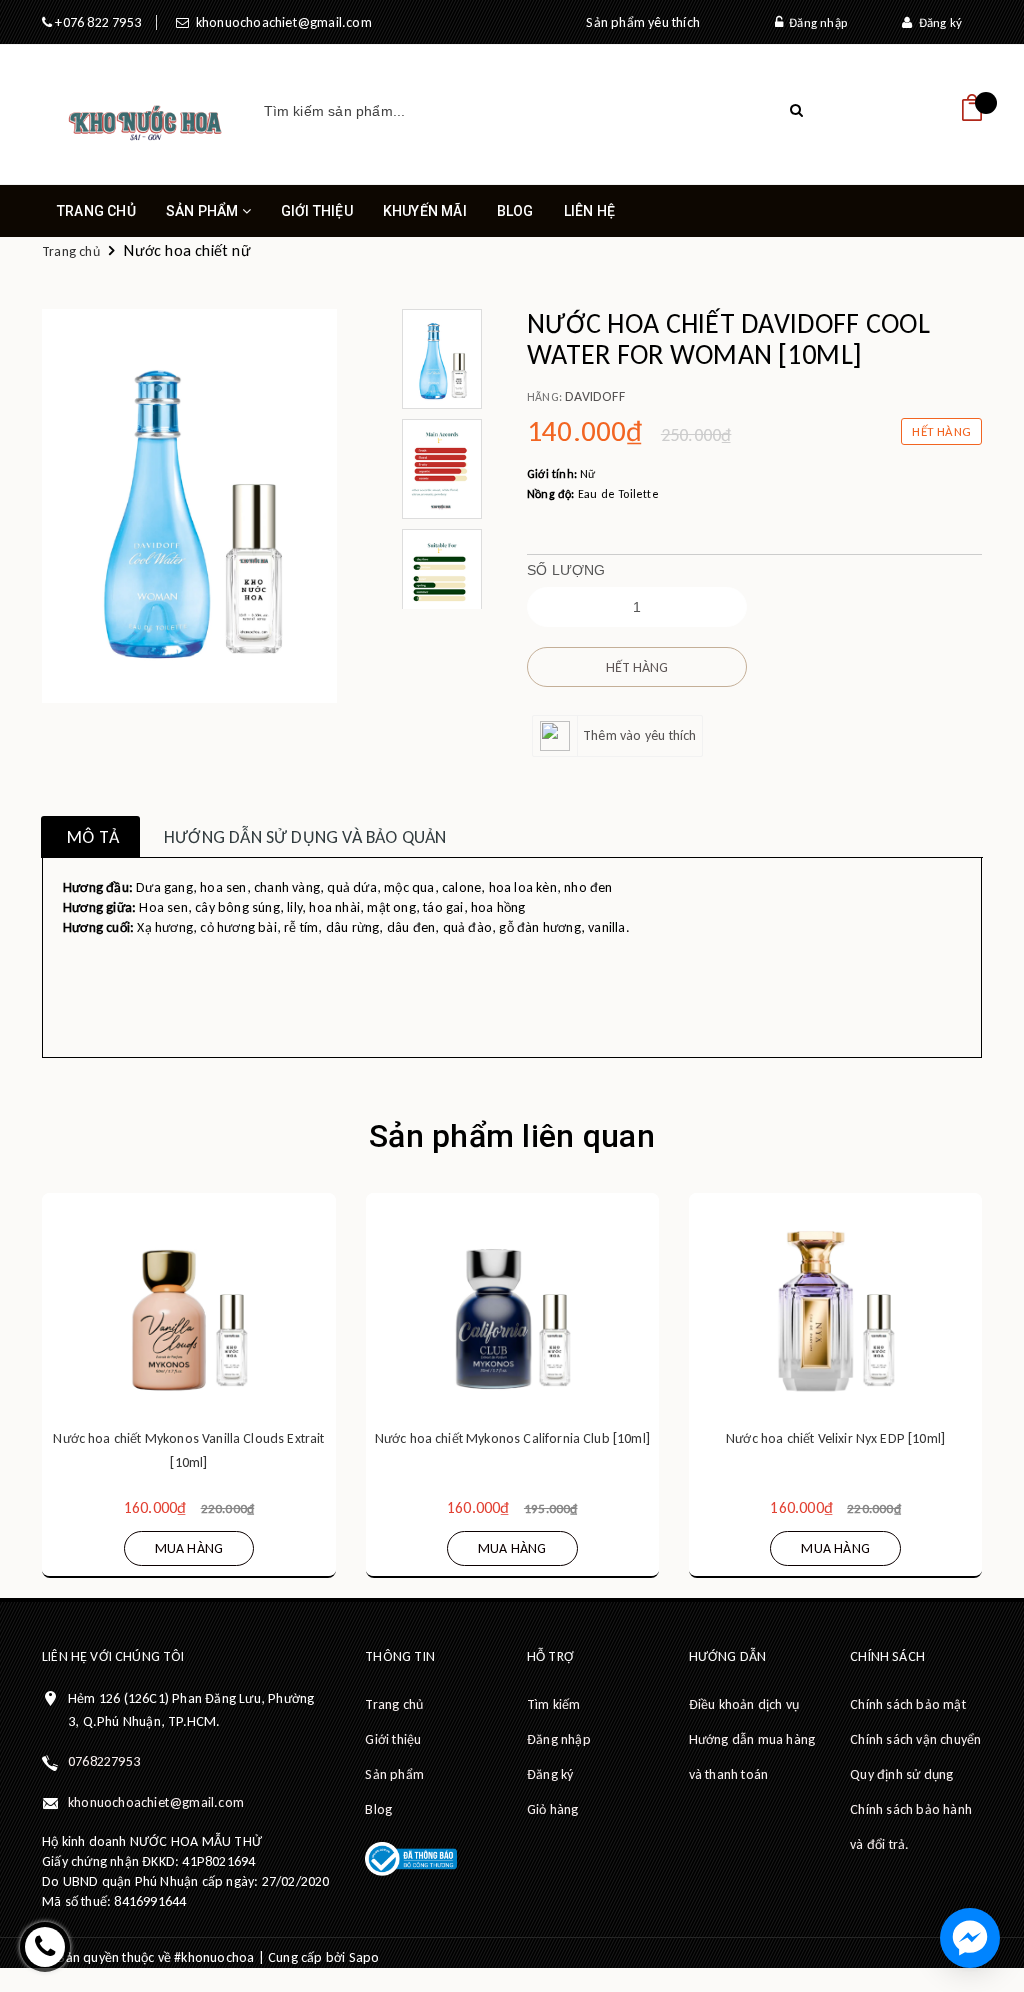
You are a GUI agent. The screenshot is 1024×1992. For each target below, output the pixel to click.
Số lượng (566, 570)
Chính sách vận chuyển (915, 1739)
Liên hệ (589, 211)
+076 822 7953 (96, 22)
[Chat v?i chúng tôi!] (970, 1938)
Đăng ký (937, 22)
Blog (515, 211)
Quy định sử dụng (901, 1774)
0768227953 (104, 1761)
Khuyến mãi (425, 211)
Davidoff (595, 396)
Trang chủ (96, 211)
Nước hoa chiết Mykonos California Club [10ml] (512, 1438)
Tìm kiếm (554, 1704)
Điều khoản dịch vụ (744, 1704)
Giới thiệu (317, 211)
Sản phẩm (204, 211)
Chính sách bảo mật (908, 1704)
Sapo (364, 1957)
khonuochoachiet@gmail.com (280, 22)
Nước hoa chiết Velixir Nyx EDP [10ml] (835, 1438)
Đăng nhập (815, 22)
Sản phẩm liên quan (512, 1136)
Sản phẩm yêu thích (643, 22)
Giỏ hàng (553, 1809)
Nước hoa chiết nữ (187, 250)
